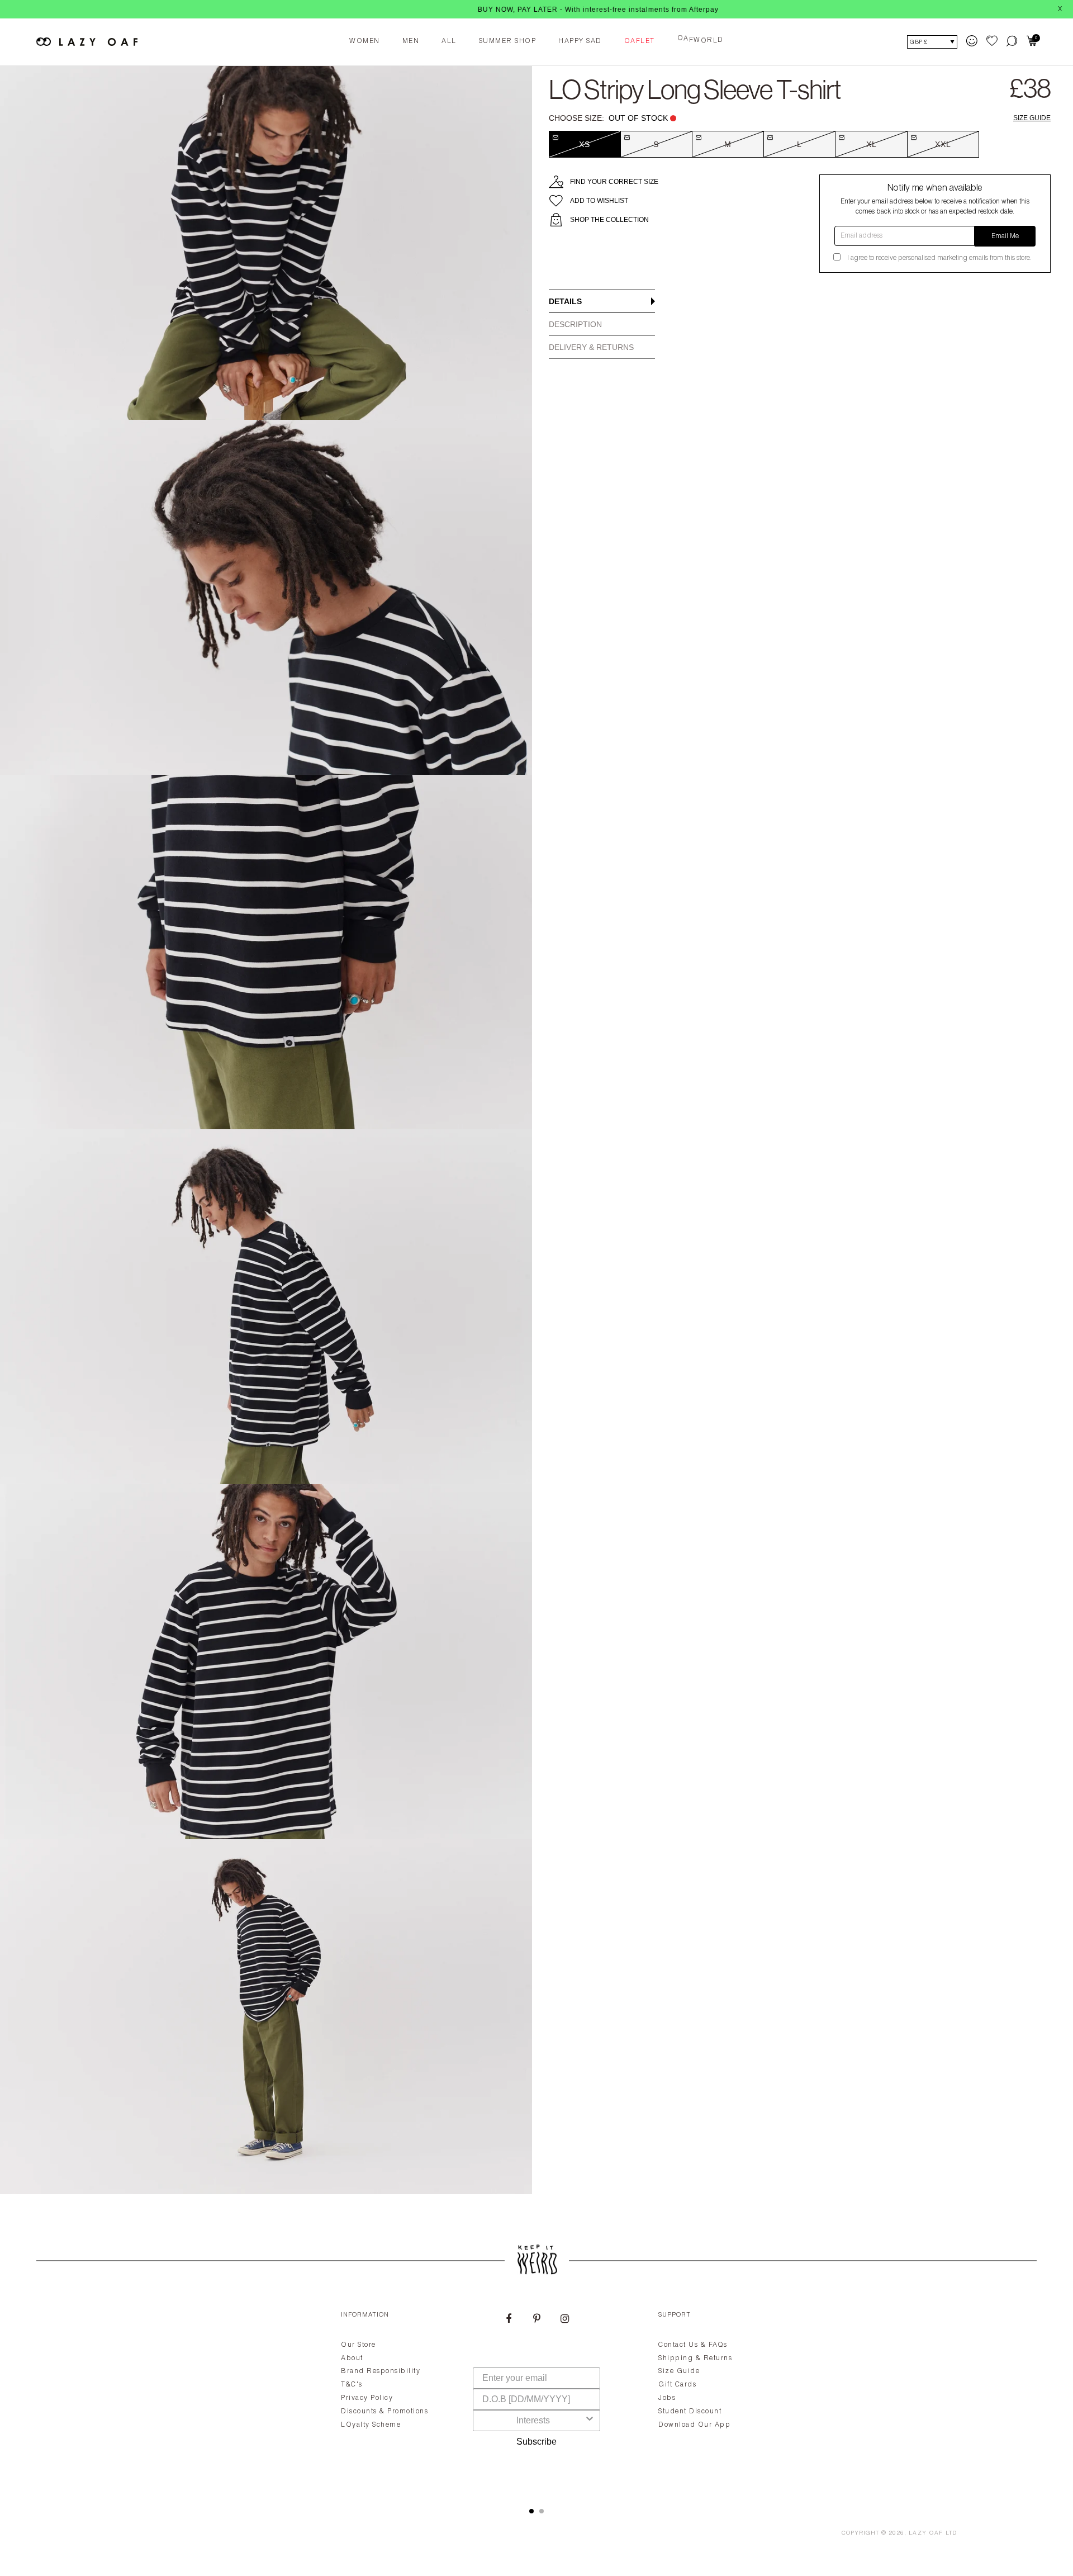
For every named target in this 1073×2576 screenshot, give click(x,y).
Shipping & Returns (695, 2359)
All (449, 41)
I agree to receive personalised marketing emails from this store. (939, 258)
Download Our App (694, 2425)
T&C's (352, 2385)
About (352, 2359)
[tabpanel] (536, 2396)
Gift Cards (677, 2385)
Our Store (359, 2345)
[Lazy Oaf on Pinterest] (536, 2320)
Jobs (667, 2398)
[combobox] (533, 2421)
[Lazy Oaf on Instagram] (564, 2320)
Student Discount (690, 2412)
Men (411, 41)
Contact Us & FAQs (693, 2345)
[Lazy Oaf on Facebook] (509, 2320)
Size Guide (1032, 118)
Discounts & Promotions (384, 2412)
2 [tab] (542, 2511)
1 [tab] (531, 2511)
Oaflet (640, 41)
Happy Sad (580, 41)
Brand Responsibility (381, 2371)
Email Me (1005, 236)
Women (365, 41)
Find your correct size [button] (614, 182)
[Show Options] (590, 2421)
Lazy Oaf (926, 2534)
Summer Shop (508, 41)
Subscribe (536, 2442)
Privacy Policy (367, 2398)
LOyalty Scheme (371, 2425)
